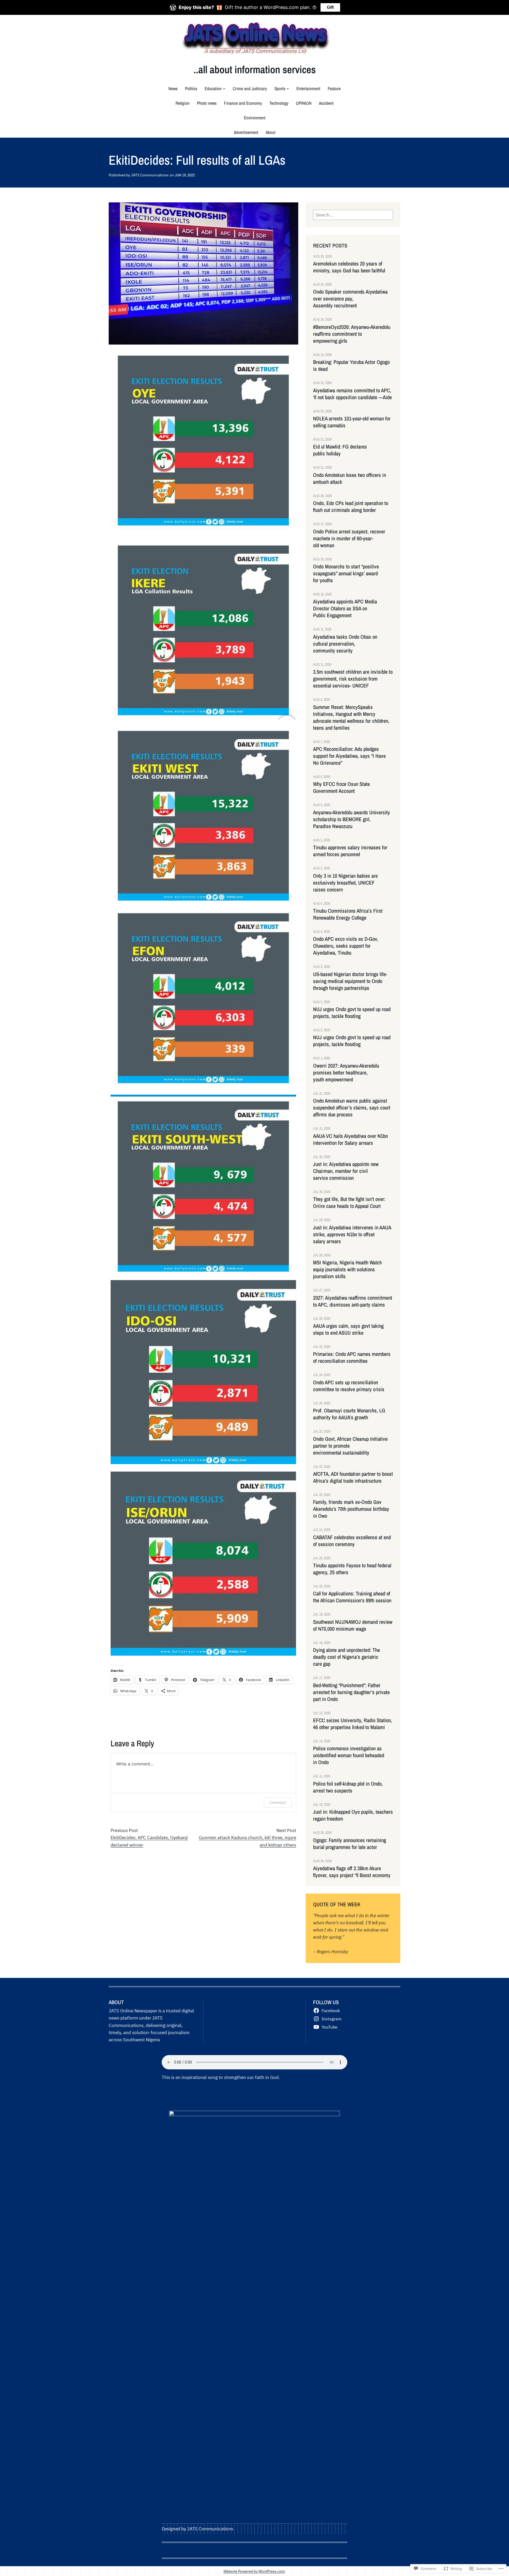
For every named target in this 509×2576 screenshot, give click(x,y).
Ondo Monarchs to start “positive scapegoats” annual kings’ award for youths (346, 573)
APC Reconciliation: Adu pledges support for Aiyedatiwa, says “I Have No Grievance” (349, 756)
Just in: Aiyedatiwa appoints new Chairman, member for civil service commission (346, 1171)
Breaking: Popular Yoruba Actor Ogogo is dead (351, 365)
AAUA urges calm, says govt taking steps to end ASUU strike (348, 1329)
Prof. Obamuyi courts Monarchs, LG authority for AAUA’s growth (349, 1414)
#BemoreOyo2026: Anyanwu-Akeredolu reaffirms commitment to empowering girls (352, 334)
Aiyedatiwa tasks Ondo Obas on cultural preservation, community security (345, 644)
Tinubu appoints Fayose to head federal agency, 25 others (352, 1569)
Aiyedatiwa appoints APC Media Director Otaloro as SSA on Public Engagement (345, 608)
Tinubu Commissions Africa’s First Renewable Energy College (348, 914)
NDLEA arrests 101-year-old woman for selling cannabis (352, 422)
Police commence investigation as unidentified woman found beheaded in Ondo (349, 1755)
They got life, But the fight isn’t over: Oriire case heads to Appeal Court (350, 1203)
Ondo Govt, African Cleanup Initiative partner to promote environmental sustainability (350, 1446)
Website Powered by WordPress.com (254, 2571)
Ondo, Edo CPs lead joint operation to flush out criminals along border (351, 507)
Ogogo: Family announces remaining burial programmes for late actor (350, 1844)
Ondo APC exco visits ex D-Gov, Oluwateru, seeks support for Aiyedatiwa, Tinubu (346, 946)
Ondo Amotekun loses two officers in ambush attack (350, 478)
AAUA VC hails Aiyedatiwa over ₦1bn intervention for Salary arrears (350, 1139)
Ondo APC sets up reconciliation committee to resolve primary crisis (349, 1386)
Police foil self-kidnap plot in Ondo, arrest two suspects (348, 1787)
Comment (278, 1802)
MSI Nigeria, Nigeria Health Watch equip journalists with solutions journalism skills (347, 1269)
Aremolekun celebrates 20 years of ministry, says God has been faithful (350, 267)
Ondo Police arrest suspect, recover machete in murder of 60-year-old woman (349, 538)
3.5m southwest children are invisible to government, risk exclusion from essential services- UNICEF (353, 679)
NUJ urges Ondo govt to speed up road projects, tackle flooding (352, 1013)
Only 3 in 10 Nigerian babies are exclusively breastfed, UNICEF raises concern (345, 883)
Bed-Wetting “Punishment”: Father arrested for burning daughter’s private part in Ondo (351, 1692)
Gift (330, 7)
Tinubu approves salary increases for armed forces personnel (350, 851)
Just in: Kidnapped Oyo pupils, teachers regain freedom (353, 1815)
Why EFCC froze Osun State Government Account (341, 787)
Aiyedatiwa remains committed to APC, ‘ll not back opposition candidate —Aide (352, 394)
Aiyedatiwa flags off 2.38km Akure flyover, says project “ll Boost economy (352, 1872)
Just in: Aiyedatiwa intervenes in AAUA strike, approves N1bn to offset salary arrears (352, 1234)
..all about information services (255, 69)
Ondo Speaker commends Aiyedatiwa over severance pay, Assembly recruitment (350, 299)
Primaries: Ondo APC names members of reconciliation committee (352, 1357)
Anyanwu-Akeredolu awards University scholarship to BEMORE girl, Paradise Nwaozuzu (352, 819)
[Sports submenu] (288, 88)
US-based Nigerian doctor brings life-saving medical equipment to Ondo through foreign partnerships (350, 981)
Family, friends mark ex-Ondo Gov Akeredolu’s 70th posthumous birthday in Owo (351, 1509)
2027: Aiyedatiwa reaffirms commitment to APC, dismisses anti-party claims (353, 1301)
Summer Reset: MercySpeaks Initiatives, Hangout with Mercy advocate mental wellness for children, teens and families (351, 717)
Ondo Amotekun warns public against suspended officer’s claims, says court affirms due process (352, 1108)
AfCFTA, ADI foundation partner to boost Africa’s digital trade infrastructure (353, 1477)
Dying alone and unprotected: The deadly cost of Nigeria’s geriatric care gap (346, 1657)
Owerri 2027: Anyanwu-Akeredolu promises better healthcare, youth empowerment (346, 1073)
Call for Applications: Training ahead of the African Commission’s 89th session (352, 1597)
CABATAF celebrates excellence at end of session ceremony (352, 1541)
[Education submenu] (224, 88)
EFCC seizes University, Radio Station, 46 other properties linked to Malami (353, 1724)
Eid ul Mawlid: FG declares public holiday (340, 450)
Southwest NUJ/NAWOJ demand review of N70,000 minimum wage (353, 1625)
